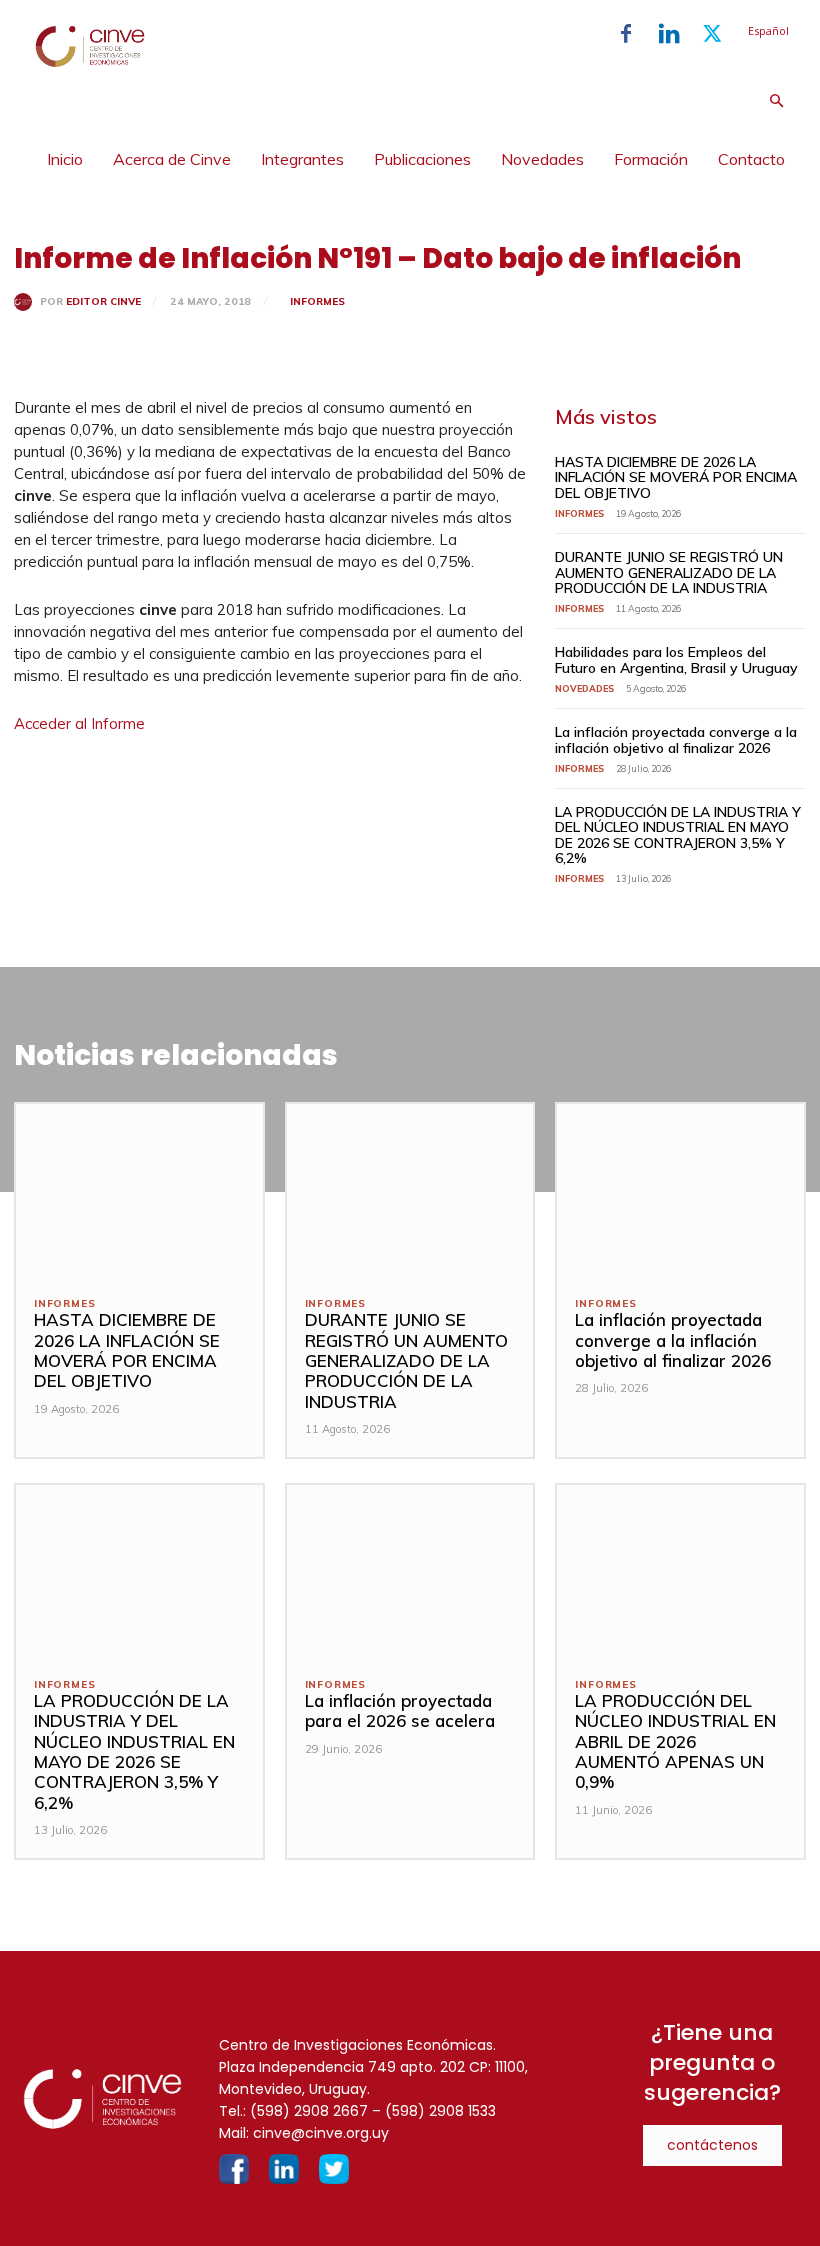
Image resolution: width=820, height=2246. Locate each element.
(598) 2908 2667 (309, 2111)
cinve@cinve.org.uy (321, 2133)
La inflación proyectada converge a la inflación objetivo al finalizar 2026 (676, 739)
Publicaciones (422, 159)
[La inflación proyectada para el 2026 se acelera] (410, 1571)
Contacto (751, 159)
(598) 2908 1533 (440, 2111)
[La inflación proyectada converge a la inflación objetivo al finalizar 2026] (680, 1190)
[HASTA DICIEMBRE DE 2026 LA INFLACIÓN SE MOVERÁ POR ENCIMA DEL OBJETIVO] (139, 1190)
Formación (651, 159)
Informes (317, 301)
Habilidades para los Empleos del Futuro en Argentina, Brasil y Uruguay (676, 659)
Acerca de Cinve (172, 159)
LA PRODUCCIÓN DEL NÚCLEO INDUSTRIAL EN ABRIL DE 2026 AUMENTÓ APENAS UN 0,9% (675, 1741)
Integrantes (302, 159)
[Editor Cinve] (27, 302)
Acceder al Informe (79, 723)
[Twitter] (712, 34)
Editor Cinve (103, 302)
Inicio (65, 159)
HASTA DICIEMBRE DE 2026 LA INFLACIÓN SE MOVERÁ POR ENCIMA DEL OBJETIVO (676, 477)
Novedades (542, 159)
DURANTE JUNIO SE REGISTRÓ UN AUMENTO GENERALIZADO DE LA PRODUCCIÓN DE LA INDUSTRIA (669, 572)
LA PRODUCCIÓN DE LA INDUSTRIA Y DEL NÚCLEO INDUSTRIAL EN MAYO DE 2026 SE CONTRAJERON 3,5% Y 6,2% (678, 835)
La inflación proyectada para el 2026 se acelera (400, 1710)
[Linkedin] (669, 34)
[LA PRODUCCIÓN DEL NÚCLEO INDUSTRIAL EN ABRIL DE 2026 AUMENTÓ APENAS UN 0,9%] (680, 1571)
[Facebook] (626, 34)
